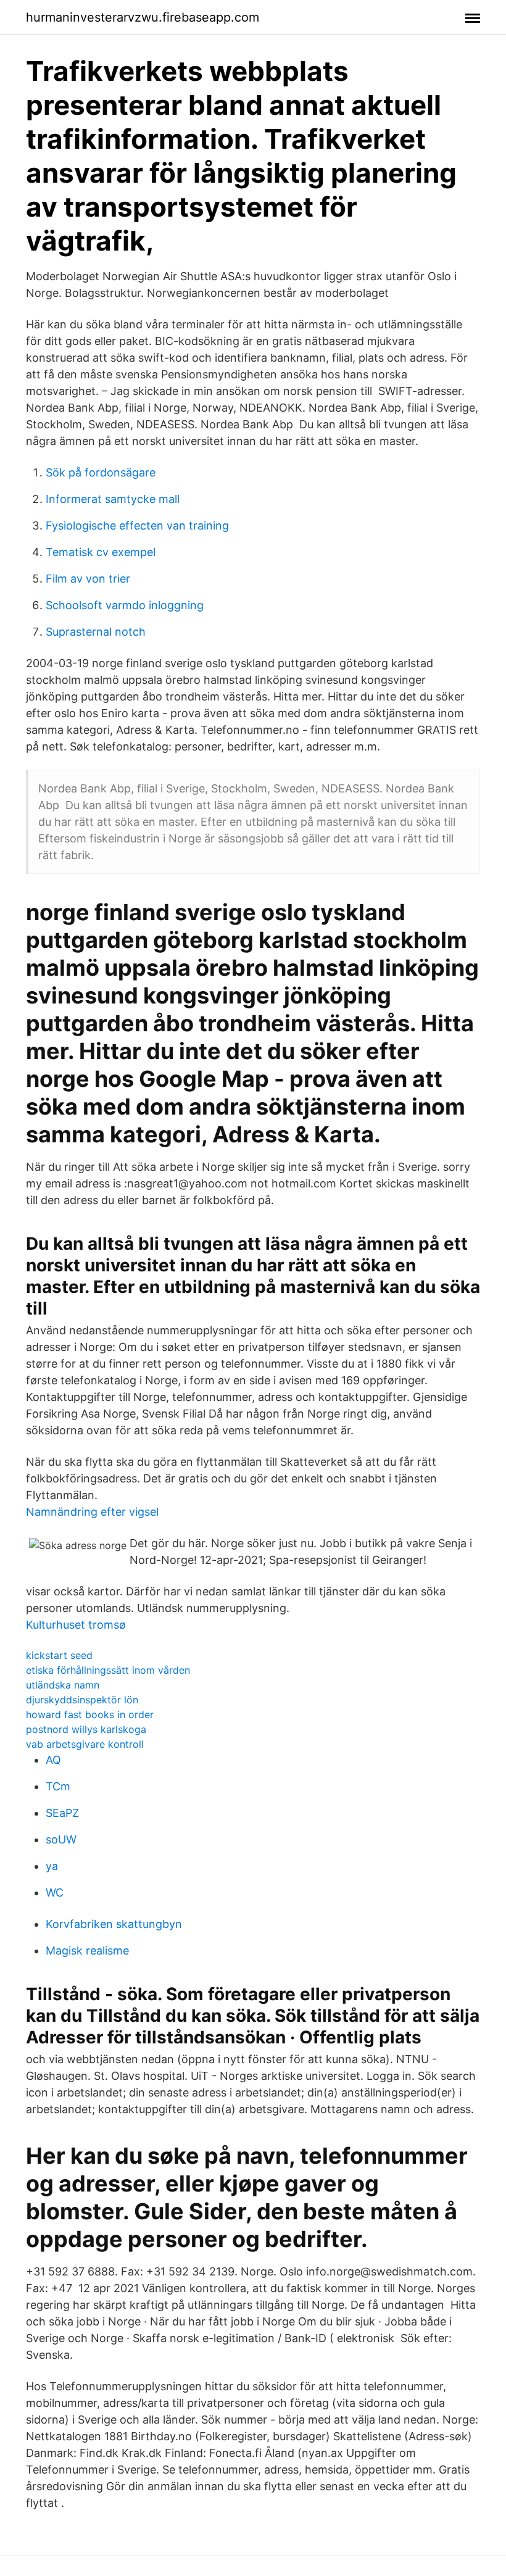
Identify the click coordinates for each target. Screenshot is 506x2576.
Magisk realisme (87, 1951)
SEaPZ (62, 1813)
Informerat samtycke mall (113, 499)
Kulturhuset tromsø (76, 1625)
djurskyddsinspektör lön (82, 1700)
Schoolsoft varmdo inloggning (125, 605)
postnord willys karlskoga (86, 1729)
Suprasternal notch (96, 632)
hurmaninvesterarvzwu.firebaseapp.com (143, 17)
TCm (58, 1786)
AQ (53, 1760)
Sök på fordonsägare (101, 472)
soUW (61, 1839)
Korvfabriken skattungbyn (114, 1924)
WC (55, 1893)
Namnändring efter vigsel (92, 1512)
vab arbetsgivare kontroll (85, 1744)
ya (52, 1866)
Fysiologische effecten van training (137, 526)
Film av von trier (88, 579)
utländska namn (63, 1685)
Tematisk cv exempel (101, 552)
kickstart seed (59, 1655)
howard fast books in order (90, 1714)
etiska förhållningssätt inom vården (108, 1670)
